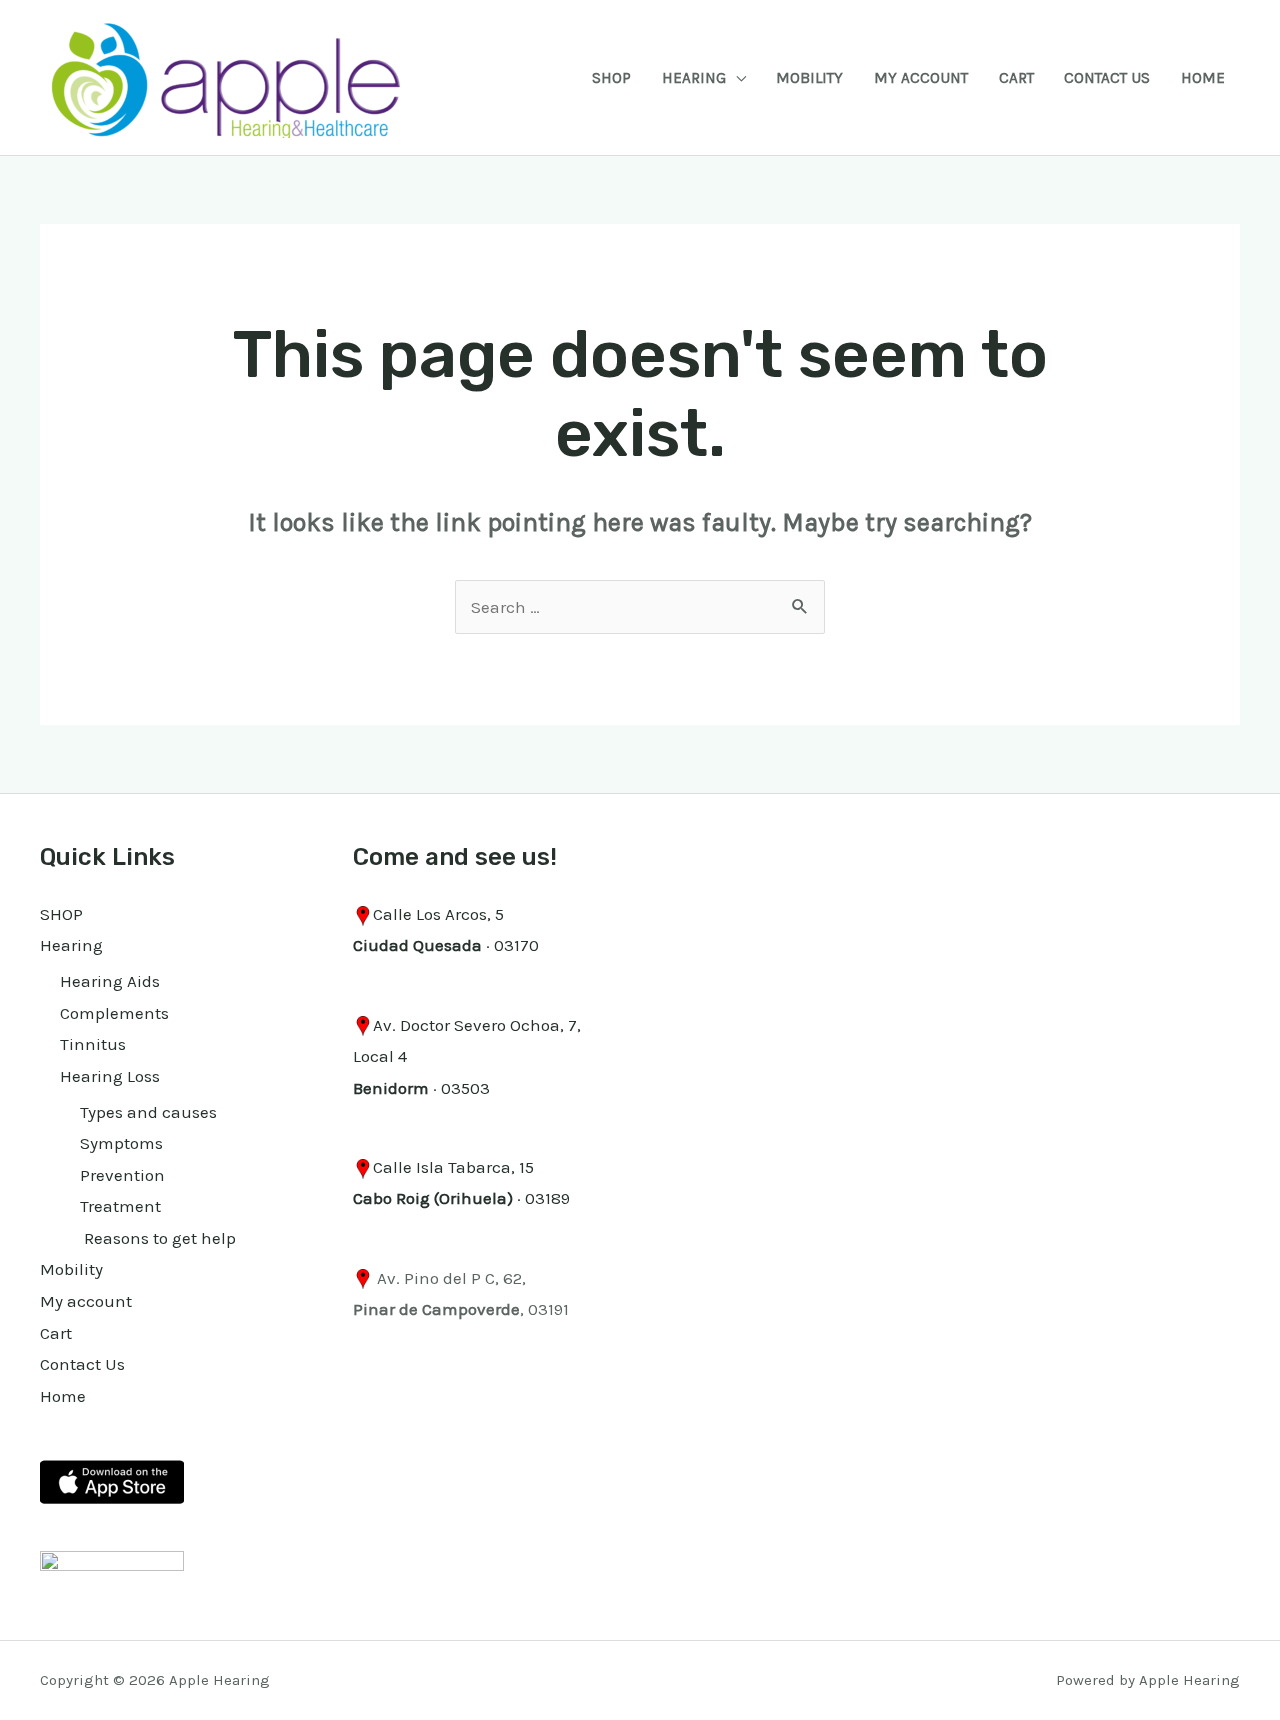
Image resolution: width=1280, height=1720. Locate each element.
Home (1203, 78)
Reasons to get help (158, 1238)
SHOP (611, 78)
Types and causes (148, 1112)
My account (921, 78)
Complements (114, 1013)
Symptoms (121, 1143)
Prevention (122, 1175)
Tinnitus (93, 1044)
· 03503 (421, 1088)
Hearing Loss (110, 1076)
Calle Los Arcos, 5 (438, 914)
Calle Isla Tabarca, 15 (453, 1167)
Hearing (694, 78)
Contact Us (1107, 78)
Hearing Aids (110, 981)
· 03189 (461, 1198)
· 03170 (446, 945)
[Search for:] (640, 607)
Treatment (120, 1206)
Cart (1016, 78)
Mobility (809, 78)
